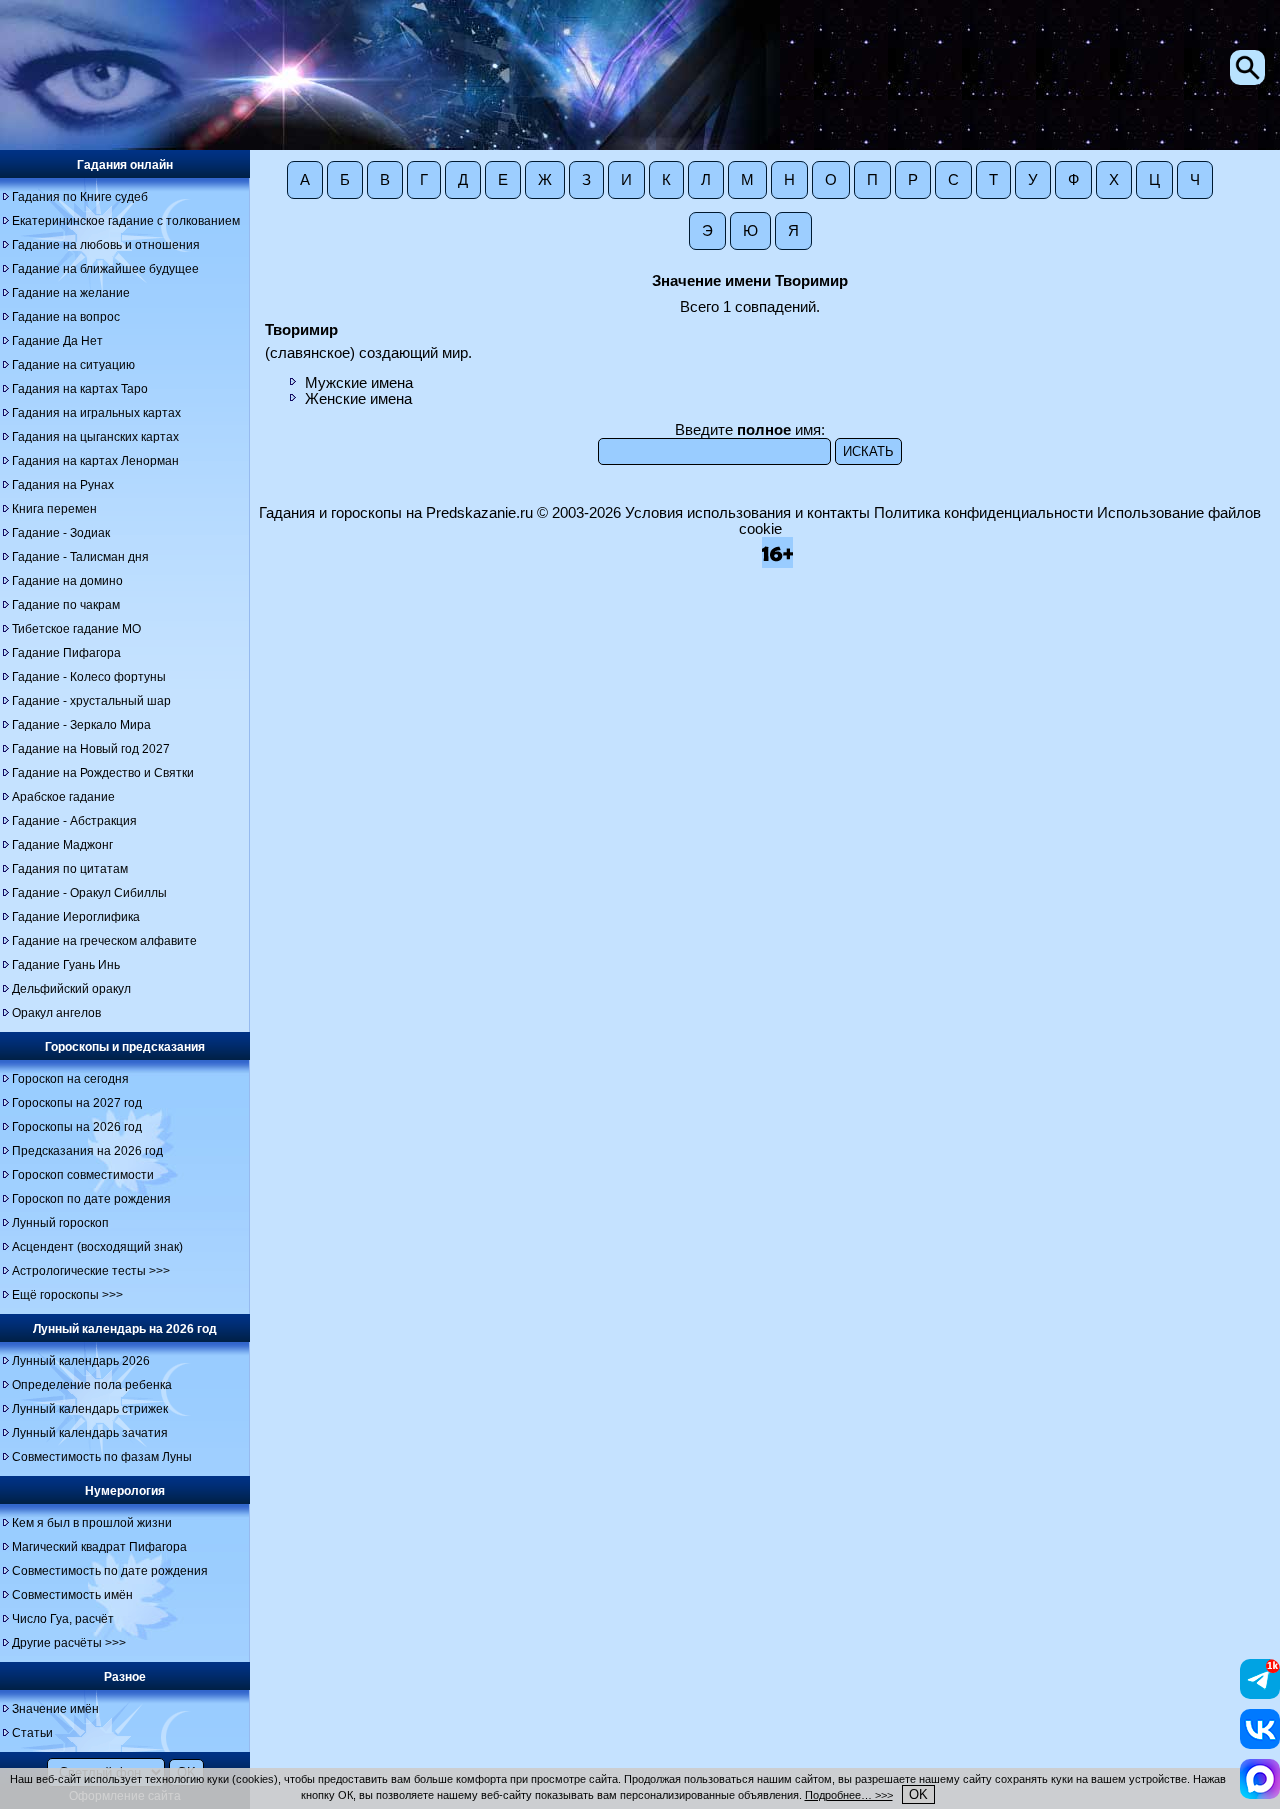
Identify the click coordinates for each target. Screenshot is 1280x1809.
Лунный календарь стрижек (90, 1409)
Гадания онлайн (125, 165)
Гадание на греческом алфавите (104, 941)
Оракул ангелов (56, 1013)
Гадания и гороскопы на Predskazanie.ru (396, 513)
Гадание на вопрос (66, 317)
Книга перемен (54, 509)
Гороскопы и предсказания (125, 1047)
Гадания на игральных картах (96, 413)
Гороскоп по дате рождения (91, 1199)
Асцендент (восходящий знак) (97, 1247)
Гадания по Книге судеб (80, 197)
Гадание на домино (67, 581)
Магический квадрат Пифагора (99, 1547)
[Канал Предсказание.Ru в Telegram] (1260, 1694)
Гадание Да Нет (57, 341)
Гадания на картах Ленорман (95, 461)
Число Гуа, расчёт (63, 1619)
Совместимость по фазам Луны (102, 1457)
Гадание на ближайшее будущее (105, 269)
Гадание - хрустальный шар (91, 701)
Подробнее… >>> (849, 1795)
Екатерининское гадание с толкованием (126, 221)
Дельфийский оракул (71, 989)
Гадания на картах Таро (80, 389)
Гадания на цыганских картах (95, 437)
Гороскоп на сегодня (70, 1079)
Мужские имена (359, 383)
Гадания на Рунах (63, 485)
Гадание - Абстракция (74, 821)
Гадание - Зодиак (61, 533)
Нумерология (125, 1491)
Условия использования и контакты (747, 513)
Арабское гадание (63, 797)
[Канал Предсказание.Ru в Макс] (1260, 1794)
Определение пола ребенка (92, 1385)
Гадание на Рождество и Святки (103, 773)
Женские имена (358, 399)
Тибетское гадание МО (76, 629)
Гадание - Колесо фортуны (89, 677)
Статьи (32, 1733)
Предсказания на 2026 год (87, 1151)
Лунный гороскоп (60, 1223)
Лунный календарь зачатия (90, 1433)
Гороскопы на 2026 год (77, 1127)
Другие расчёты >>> (69, 1643)
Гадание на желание (71, 293)
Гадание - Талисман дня (80, 557)
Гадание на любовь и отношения (106, 245)
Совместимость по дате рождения (110, 1571)
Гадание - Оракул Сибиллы (89, 893)
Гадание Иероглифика (76, 917)
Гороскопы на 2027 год (77, 1103)
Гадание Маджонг (62, 845)
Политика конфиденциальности (983, 513)
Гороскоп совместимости (83, 1175)
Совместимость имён (72, 1595)
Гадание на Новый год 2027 (91, 749)
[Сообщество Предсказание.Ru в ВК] (1260, 1744)
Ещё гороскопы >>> (67, 1295)
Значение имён (55, 1709)
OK (918, 1794)
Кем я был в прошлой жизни (92, 1523)
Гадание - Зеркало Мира (81, 725)
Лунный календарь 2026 (81, 1361)
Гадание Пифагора (66, 653)
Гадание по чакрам (66, 605)
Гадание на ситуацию (73, 365)
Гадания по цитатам (70, 869)
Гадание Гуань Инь (66, 965)
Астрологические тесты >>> (91, 1271)
